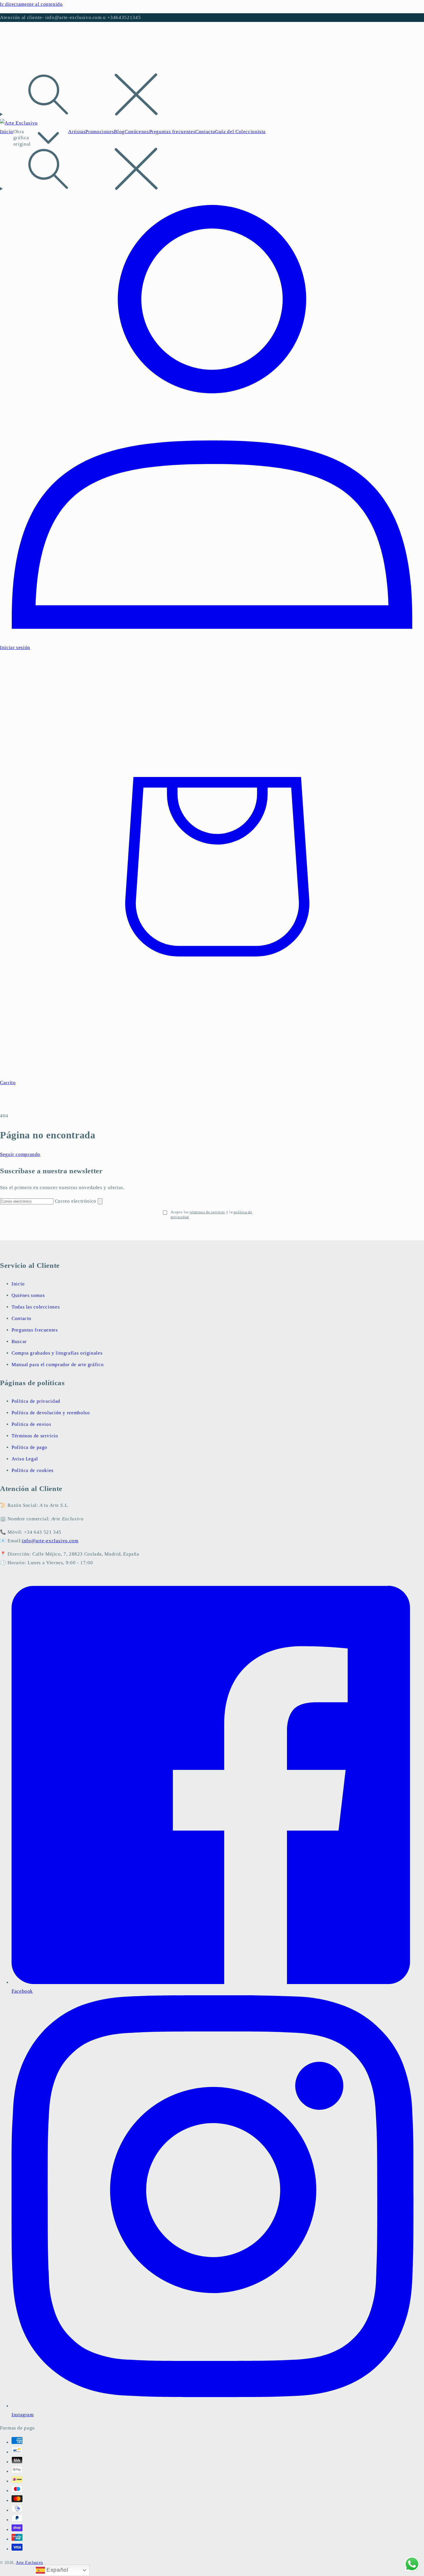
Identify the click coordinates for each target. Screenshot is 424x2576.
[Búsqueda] (212, 96)
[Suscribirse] (100, 1201)
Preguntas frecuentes (35, 1330)
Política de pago (29, 1447)
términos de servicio (207, 1212)
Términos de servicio (35, 1436)
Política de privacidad (36, 1401)
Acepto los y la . (211, 1214)
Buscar (19, 1341)
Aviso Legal (25, 1459)
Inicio (18, 1284)
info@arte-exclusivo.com (50, 1541)
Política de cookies (33, 1470)
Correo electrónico (76, 1201)
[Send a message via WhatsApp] (412, 2564)
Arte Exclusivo (29, 2563)
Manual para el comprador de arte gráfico (58, 1365)
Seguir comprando (20, 1154)
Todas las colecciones (36, 1307)
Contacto (21, 1318)
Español (57, 2570)
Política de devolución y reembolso (51, 1413)
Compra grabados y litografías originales (57, 1353)
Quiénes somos (28, 1295)
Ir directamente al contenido (31, 4)
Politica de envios (31, 1424)
